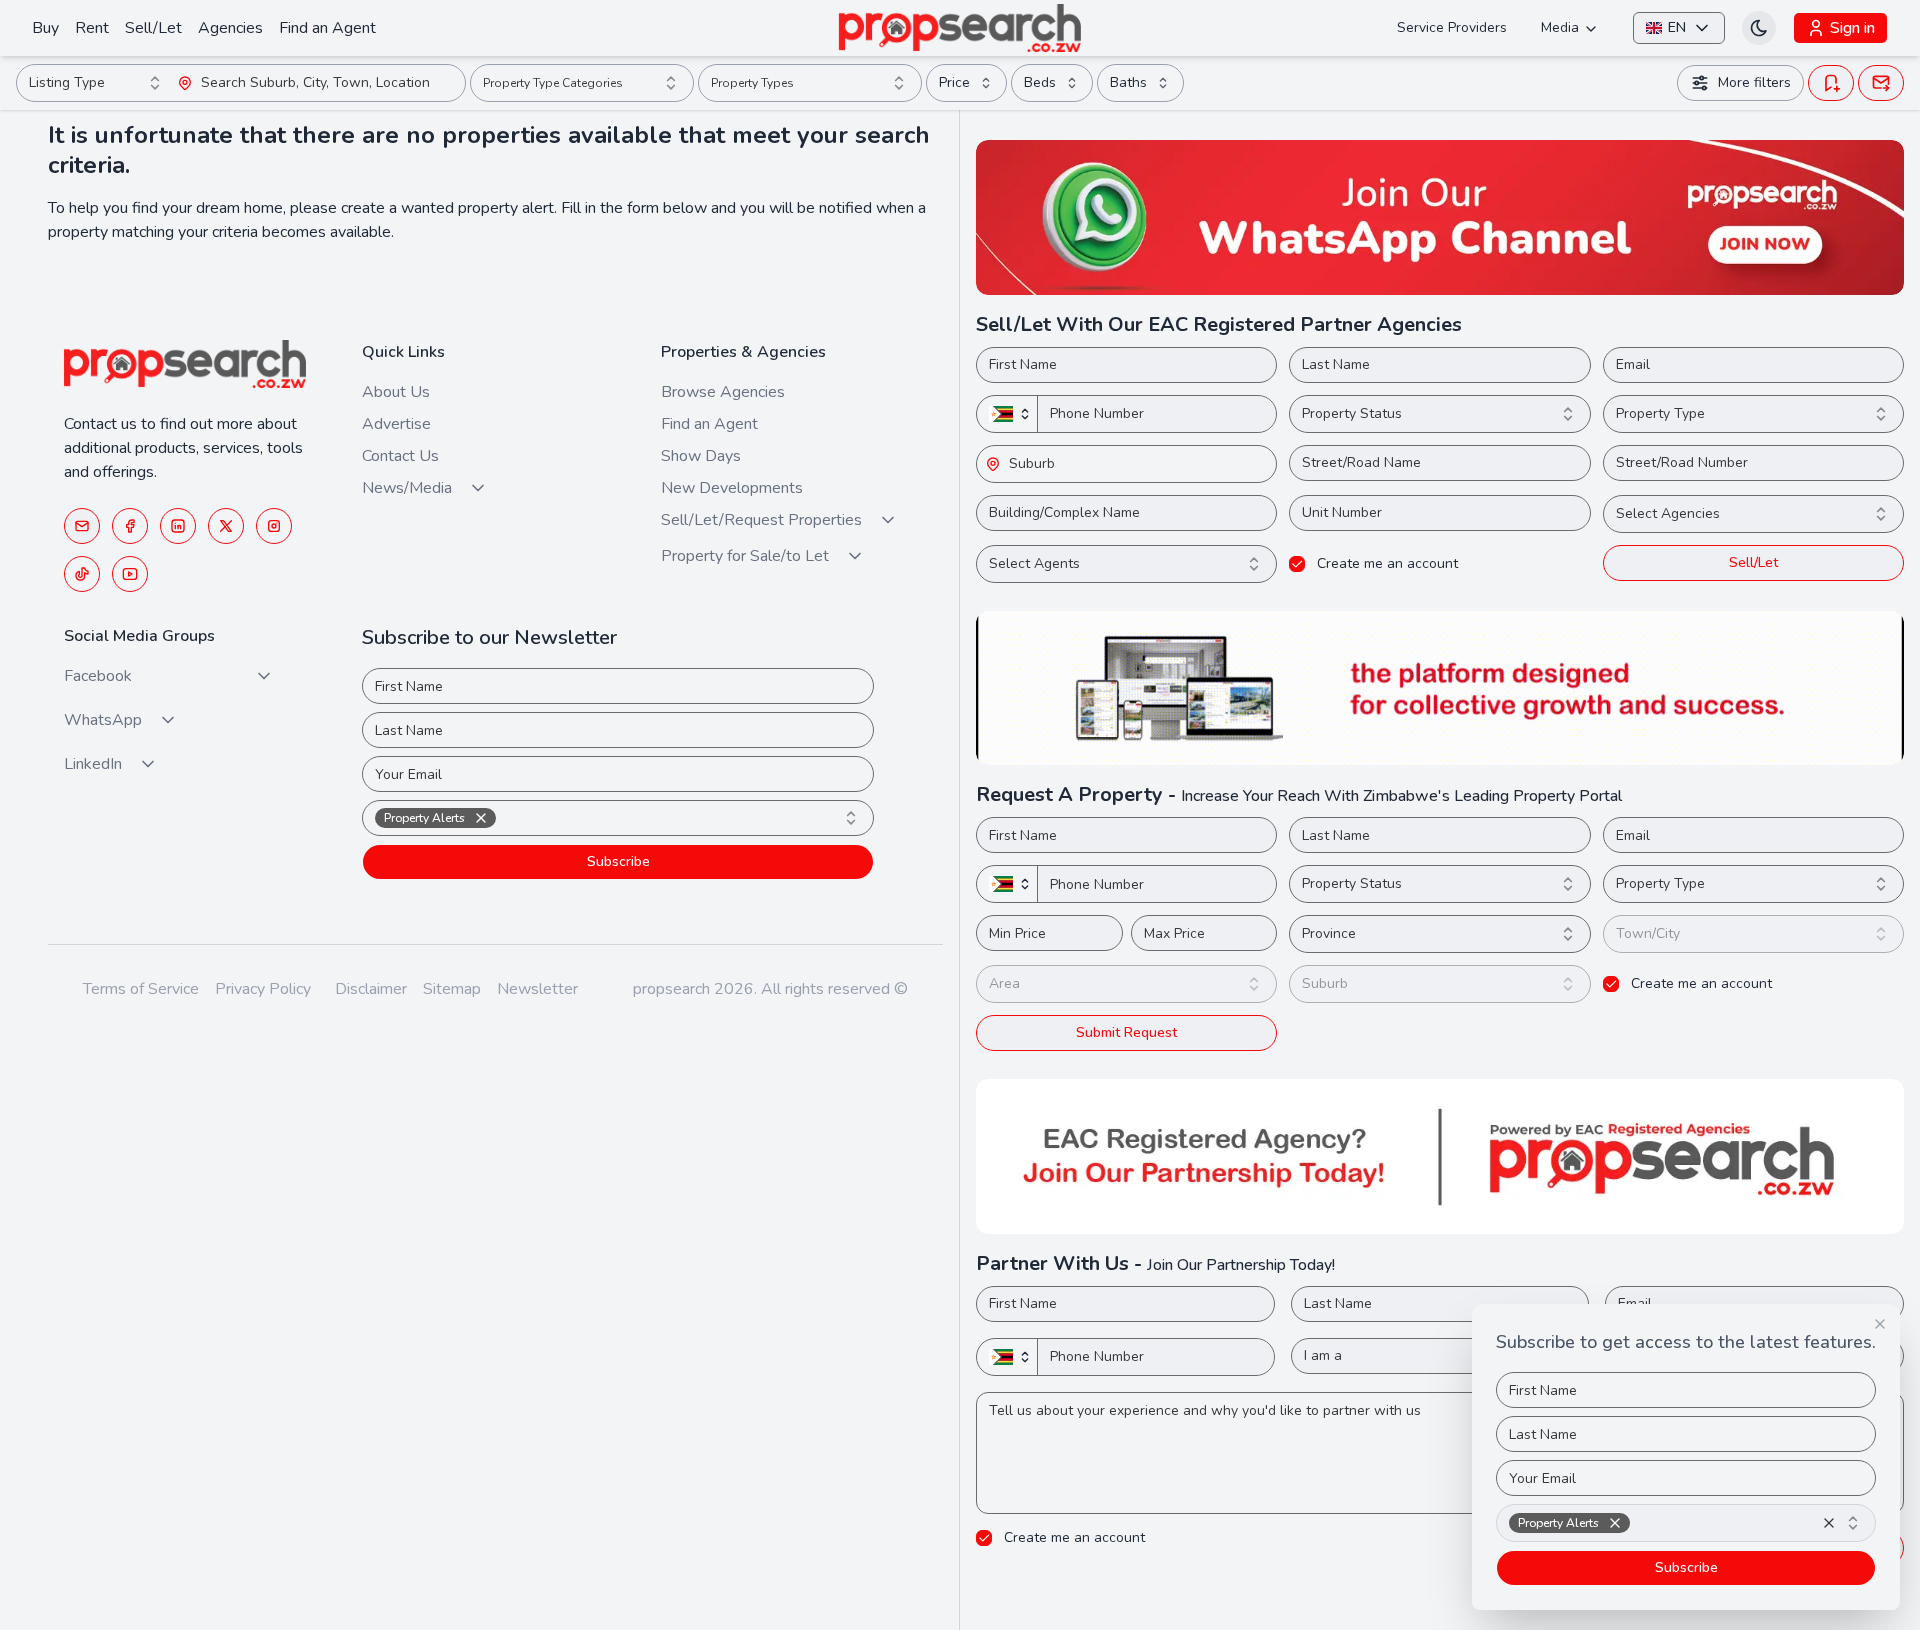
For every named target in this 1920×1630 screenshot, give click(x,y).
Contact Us (400, 456)
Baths (1128, 82)
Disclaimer (371, 989)
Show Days (701, 456)
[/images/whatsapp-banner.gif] (1440, 217)
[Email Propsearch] (82, 526)
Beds (1040, 82)
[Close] (1880, 1324)
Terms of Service (141, 989)
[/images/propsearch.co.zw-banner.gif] (1440, 688)
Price (954, 82)
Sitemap (452, 989)
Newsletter (537, 989)
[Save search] (1831, 83)
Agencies (230, 28)
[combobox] (97, 83)
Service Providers (1452, 27)
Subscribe (618, 861)
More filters (1754, 82)
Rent (92, 28)
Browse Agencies (723, 392)
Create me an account (1387, 564)
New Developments (732, 488)
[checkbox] (1297, 564)
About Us (396, 392)
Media (1560, 27)
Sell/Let (153, 28)
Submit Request (1126, 1032)
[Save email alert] (1881, 83)
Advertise (396, 424)
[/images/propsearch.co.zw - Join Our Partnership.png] (1440, 1156)
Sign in (1852, 28)
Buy (45, 28)
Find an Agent (327, 28)
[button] (130, 526)
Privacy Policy (263, 989)
